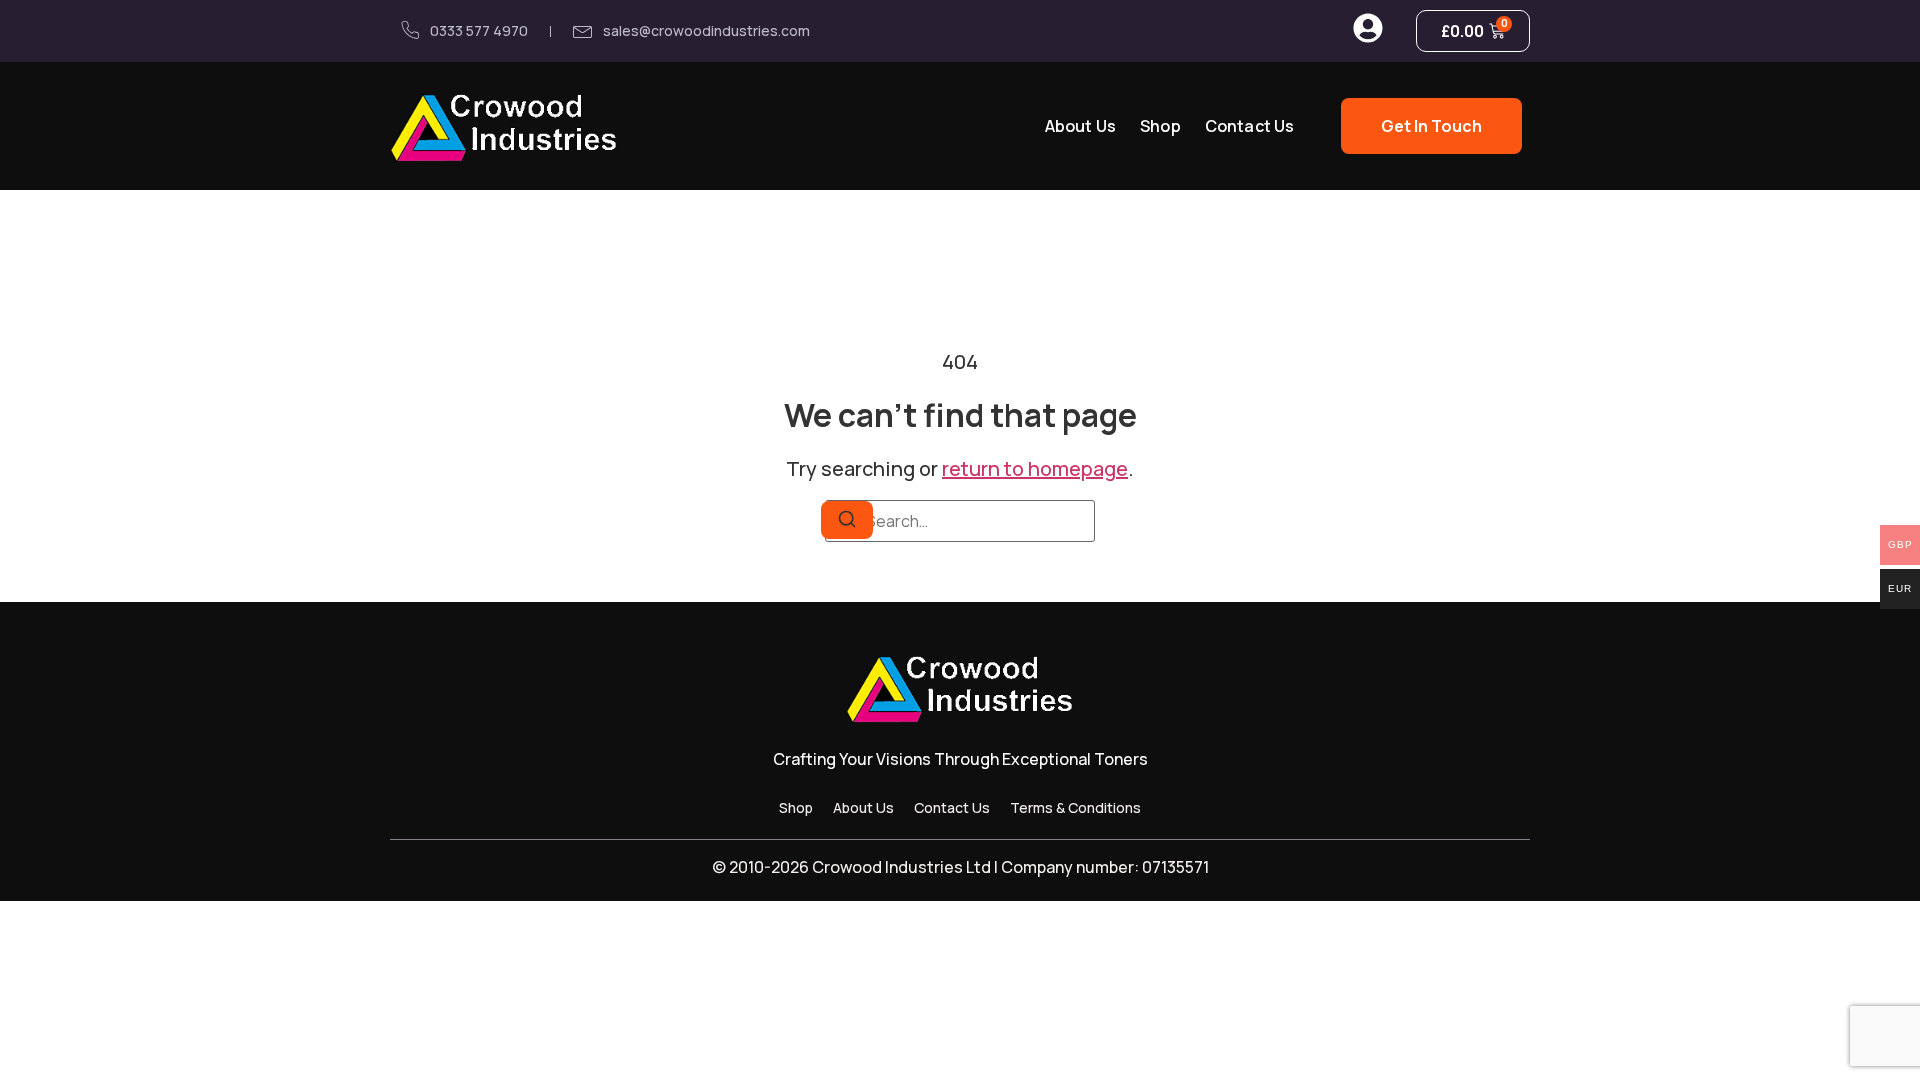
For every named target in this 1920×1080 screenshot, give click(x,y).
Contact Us (1250, 126)
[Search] (847, 520)
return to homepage (1035, 468)
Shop (1160, 126)
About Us (1080, 126)
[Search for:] (960, 521)
